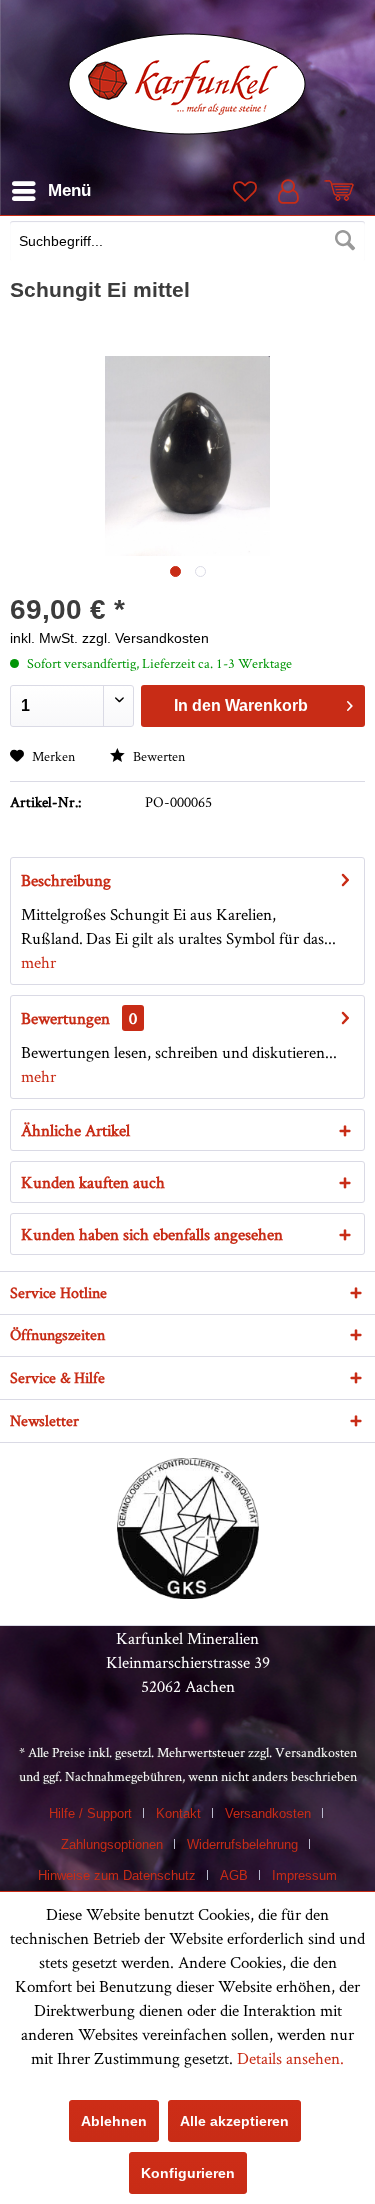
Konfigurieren (188, 2173)
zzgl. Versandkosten (145, 638)
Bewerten (157, 756)
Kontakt (178, 1813)
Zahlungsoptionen (112, 1844)
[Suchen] (345, 241)
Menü (69, 190)
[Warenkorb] (343, 191)
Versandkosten (316, 1752)
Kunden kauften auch (93, 1182)
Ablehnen (114, 2121)
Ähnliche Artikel (75, 1130)
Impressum (304, 1875)
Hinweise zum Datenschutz (117, 1875)
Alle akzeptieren (234, 2121)
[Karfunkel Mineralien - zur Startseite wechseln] (187, 84)
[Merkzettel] (243, 191)
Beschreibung (66, 880)
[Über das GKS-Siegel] (188, 1593)
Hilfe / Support (90, 1813)
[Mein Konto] (293, 191)
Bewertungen (65, 1018)
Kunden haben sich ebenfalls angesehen (152, 1234)
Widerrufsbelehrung (242, 1844)
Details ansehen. (290, 2058)
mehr (38, 962)
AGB (234, 1875)
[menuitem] (187, 243)
